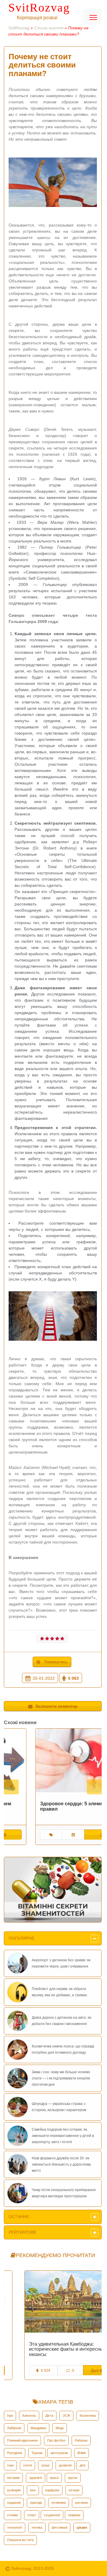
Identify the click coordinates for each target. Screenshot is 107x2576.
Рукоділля (15, 2453)
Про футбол (56, 2440)
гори (10, 2465)
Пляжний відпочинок (22, 2440)
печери (74, 2490)
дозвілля (65, 2465)
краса (54, 2478)
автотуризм (59, 2453)
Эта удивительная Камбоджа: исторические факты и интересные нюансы (49, 2349)
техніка (37, 2527)
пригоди (36, 2503)
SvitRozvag (39, 8)
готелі (27, 2465)
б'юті (82, 2453)
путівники (59, 2503)
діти (82, 2465)
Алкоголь (29, 2416)
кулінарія (14, 2490)
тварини (74, 2515)
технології (15, 2527)
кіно (33, 2490)
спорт (32, 2515)
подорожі (14, 2503)
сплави (12, 2515)
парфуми (52, 2490)
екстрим (13, 2478)
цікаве (82, 2527)
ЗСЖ (66, 2416)
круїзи (73, 2478)
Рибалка (81, 2440)
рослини (81, 2503)
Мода (60, 2428)
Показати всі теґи (20, 2540)
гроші (45, 2465)
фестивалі (59, 2527)
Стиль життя (49, 28)
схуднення (52, 2515)
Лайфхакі (14, 2428)
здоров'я (36, 2478)
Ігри (10, 2416)
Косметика (88, 2416)
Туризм (37, 2453)
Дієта (49, 2416)
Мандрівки (38, 2428)
